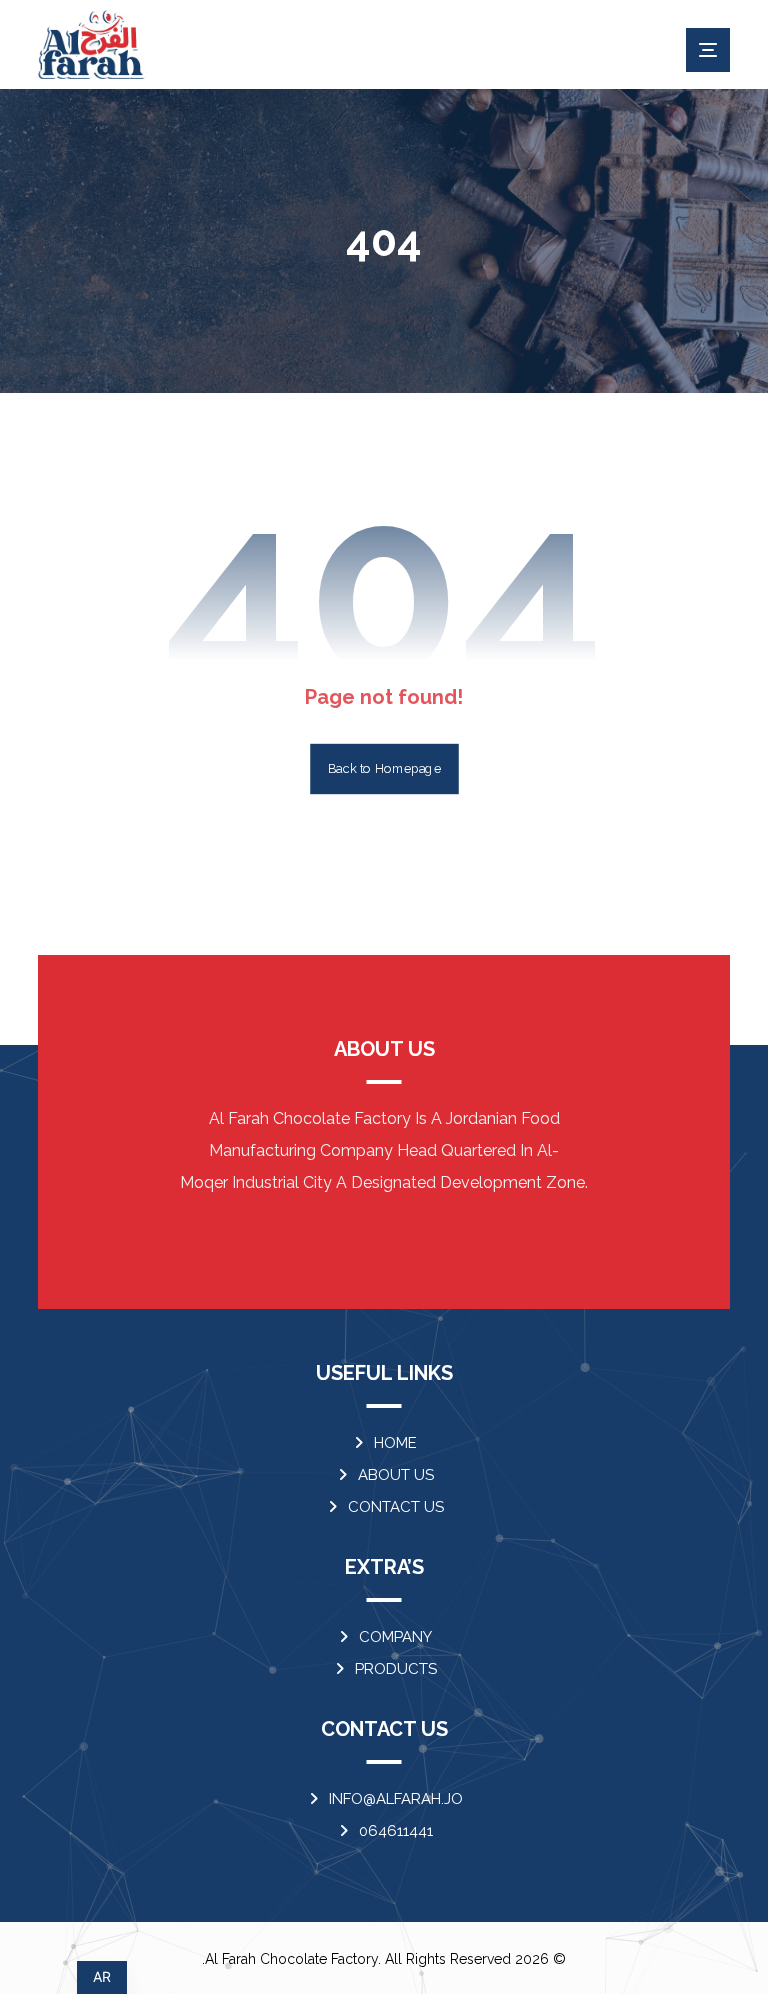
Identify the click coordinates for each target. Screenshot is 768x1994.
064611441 (396, 1831)
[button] (708, 50)
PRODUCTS (396, 1669)
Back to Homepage (384, 769)
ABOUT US (396, 1475)
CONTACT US (396, 1507)
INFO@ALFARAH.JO (396, 1799)
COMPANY (395, 1637)
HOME (395, 1443)
